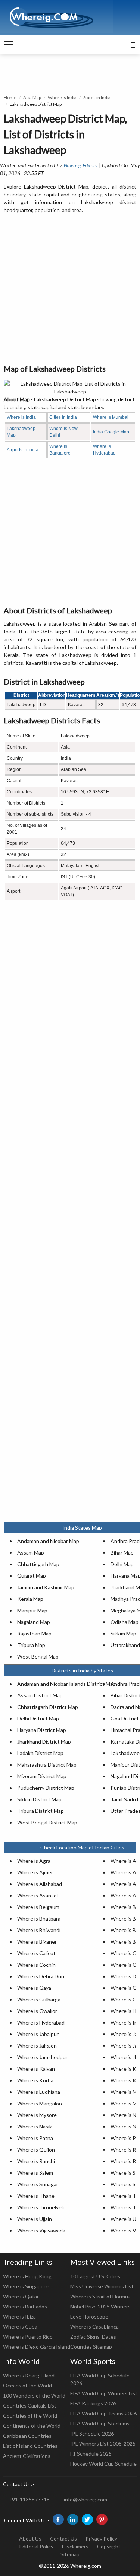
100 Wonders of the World (34, 2395)
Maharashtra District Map (47, 1765)
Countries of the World (30, 2416)
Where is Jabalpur (38, 2034)
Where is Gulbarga (39, 1999)
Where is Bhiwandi (39, 1930)
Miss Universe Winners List (102, 2286)
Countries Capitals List (30, 2406)
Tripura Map (31, 1645)
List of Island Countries (30, 2446)
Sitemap (70, 2554)
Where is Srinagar (38, 2184)
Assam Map (31, 1553)
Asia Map (32, 97)
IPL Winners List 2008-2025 (103, 2444)
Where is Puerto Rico (28, 2337)
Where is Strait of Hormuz (100, 2296)
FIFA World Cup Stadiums (100, 2423)
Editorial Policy (36, 2546)
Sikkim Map (123, 1633)
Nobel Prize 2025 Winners (100, 2306)
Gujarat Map (32, 1576)
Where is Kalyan (36, 2069)
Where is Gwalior (37, 2011)
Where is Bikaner (37, 1942)
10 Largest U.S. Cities (95, 2276)
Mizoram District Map (42, 1776)
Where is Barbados (25, 2306)
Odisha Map (125, 1622)
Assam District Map (40, 1695)
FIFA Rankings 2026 (93, 2403)
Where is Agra (34, 1861)
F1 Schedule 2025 (91, 2454)
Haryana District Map (42, 1730)
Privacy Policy (101, 2539)
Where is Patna (35, 2138)
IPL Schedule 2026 (92, 2433)
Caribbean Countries (27, 2436)
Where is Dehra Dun (41, 1976)
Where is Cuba (20, 2327)
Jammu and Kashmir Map (46, 1587)
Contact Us (63, 2539)
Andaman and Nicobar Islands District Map (66, 1684)
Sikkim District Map (39, 1799)
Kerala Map (30, 1599)
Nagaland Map (34, 1622)
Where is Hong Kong (27, 2276)
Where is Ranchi (36, 2161)
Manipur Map (32, 1610)
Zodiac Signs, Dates (93, 2337)
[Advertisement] (70, 289)
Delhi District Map (38, 1718)
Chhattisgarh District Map (48, 1707)
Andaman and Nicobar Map (48, 1541)
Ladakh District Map (40, 1753)
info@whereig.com (85, 2499)
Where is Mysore (37, 2115)
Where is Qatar (21, 2296)
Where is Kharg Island (29, 2375)
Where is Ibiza (19, 2316)
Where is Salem (35, 2173)
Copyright (109, 2546)
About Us (30, 2539)
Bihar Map (122, 1553)
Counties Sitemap (91, 2347)
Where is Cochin (36, 1965)
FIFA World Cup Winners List (104, 2393)
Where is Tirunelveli (41, 2207)
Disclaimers (75, 2546)
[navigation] (8, 45)
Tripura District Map (41, 1811)
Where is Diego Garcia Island (37, 2347)
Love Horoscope (89, 2316)
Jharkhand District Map (44, 1741)
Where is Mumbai (111, 417)
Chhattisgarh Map (38, 1564)
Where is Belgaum (38, 1907)
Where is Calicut (36, 1953)
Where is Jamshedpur (42, 2057)
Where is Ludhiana (39, 2092)
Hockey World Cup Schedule (103, 2464)
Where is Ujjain (35, 2219)
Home (10, 97)
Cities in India (63, 417)
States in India (97, 97)
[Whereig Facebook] (58, 2519)
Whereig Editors (80, 165)
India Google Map (111, 432)
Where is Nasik (35, 2126)
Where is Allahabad (40, 1884)
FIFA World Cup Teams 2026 (103, 2413)
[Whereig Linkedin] (73, 2519)
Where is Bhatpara (39, 1918)
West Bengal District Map (47, 1822)
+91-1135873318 (29, 2499)
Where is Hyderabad (41, 2022)
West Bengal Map (38, 1657)
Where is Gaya (34, 1988)
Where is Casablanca (94, 2327)
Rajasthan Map (34, 1633)
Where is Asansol (38, 1895)
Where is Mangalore (41, 2103)
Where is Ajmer (35, 1872)
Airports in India (23, 450)
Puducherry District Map (46, 1788)
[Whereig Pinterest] (102, 2519)
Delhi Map (122, 1564)
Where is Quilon (36, 2150)
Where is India (62, 97)
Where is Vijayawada (41, 2230)
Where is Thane (36, 2196)
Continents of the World (32, 2426)
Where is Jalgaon (37, 2046)
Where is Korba (35, 2080)
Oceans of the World (27, 2385)
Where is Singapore (26, 2286)
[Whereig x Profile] (87, 2519)
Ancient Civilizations (27, 2456)
